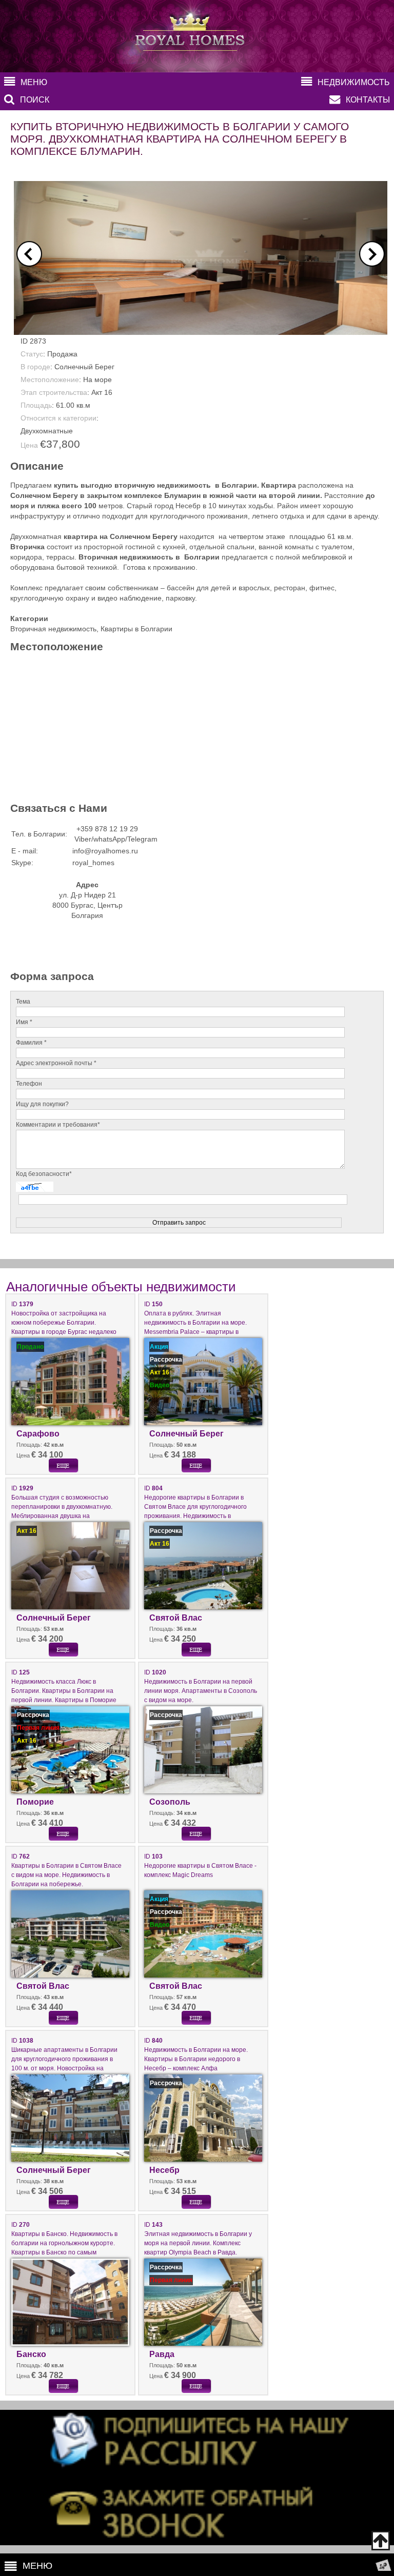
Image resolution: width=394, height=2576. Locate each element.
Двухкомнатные (47, 431)
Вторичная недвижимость (53, 629)
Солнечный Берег (84, 367)
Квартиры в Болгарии (136, 629)
